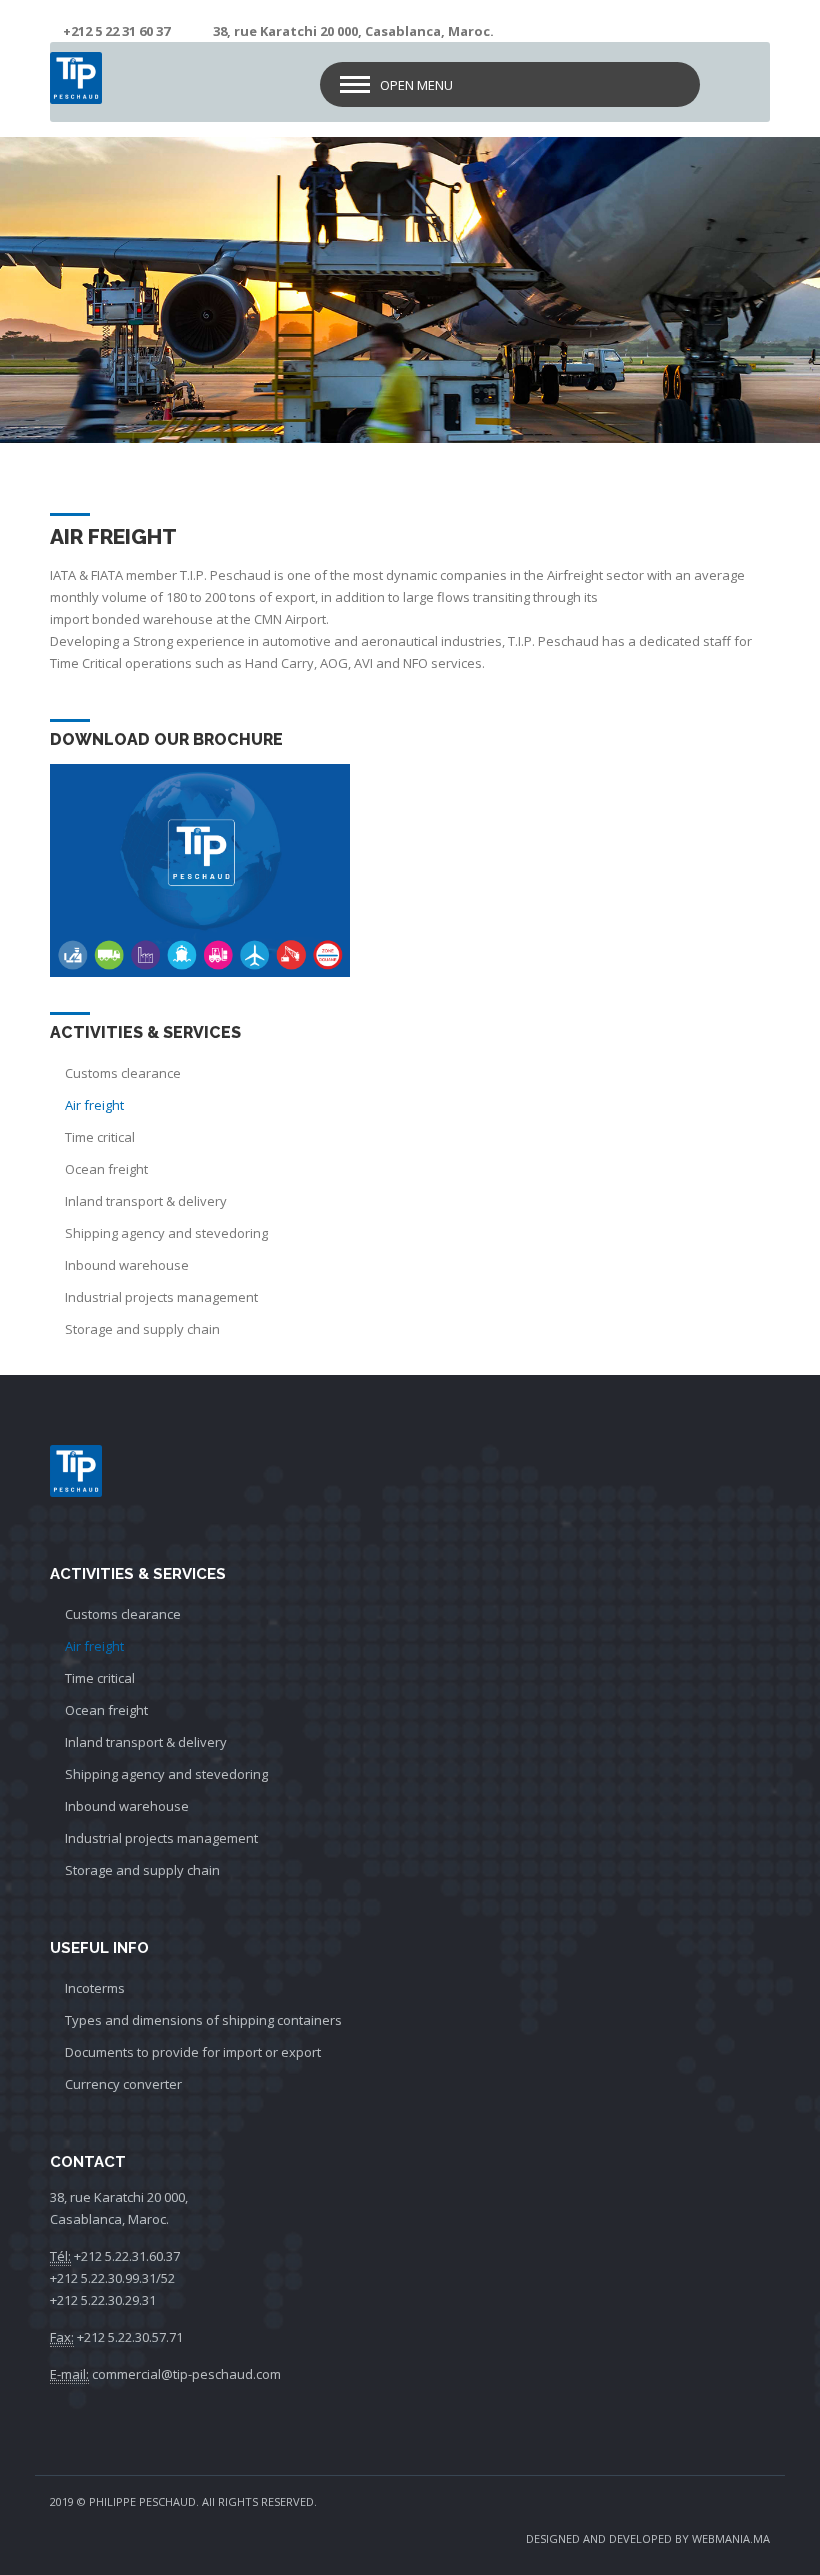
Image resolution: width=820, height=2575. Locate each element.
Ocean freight (106, 1169)
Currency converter (123, 2084)
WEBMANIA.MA (731, 2538)
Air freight (94, 1105)
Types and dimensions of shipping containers (203, 2020)
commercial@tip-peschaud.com (186, 2374)
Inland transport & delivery (146, 1201)
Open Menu (416, 85)
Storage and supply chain (142, 1329)
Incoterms (95, 1988)
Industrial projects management (161, 1297)
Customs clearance (123, 1073)
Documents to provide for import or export (193, 2052)
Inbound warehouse (127, 1265)
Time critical (100, 1137)
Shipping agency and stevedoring (166, 1233)
